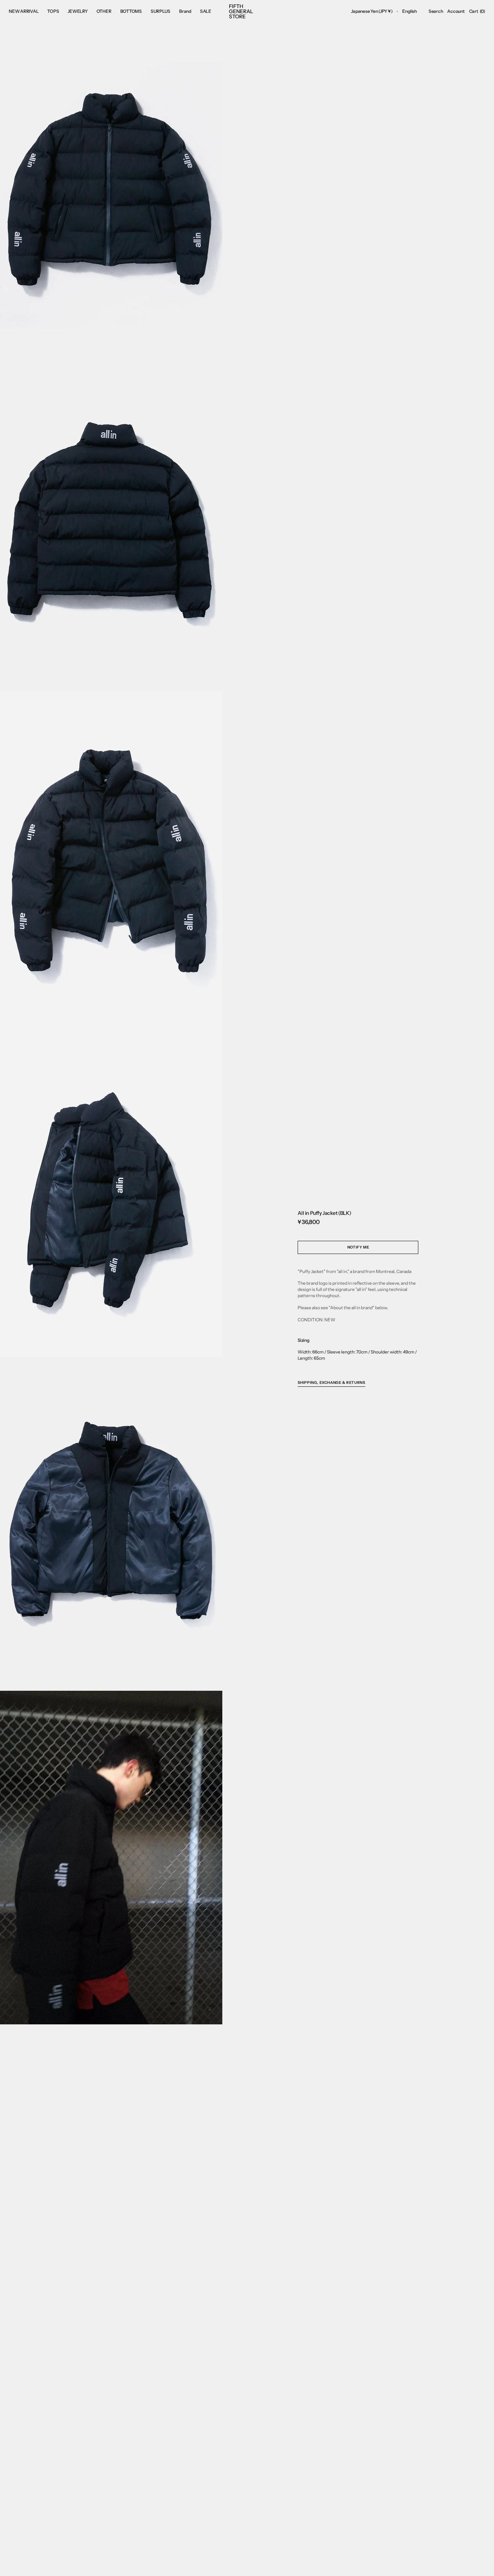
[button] (372, 11)
